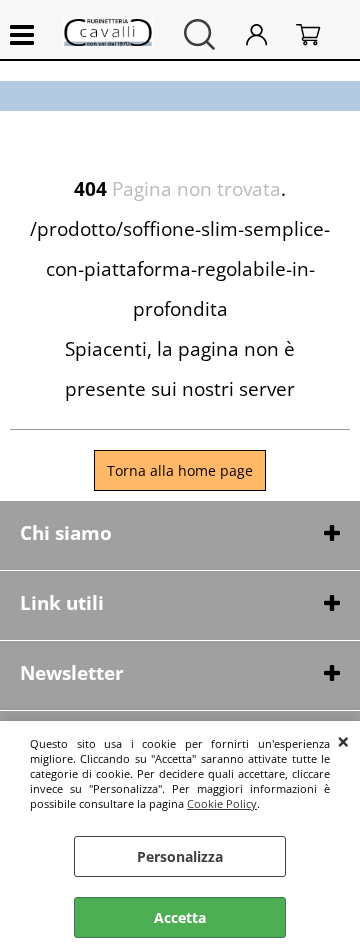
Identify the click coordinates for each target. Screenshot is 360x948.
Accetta (180, 917)
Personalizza (180, 856)
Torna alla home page (180, 470)
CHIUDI (343, 741)
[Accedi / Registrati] (266, 34)
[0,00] (318, 34)
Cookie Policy (222, 803)
